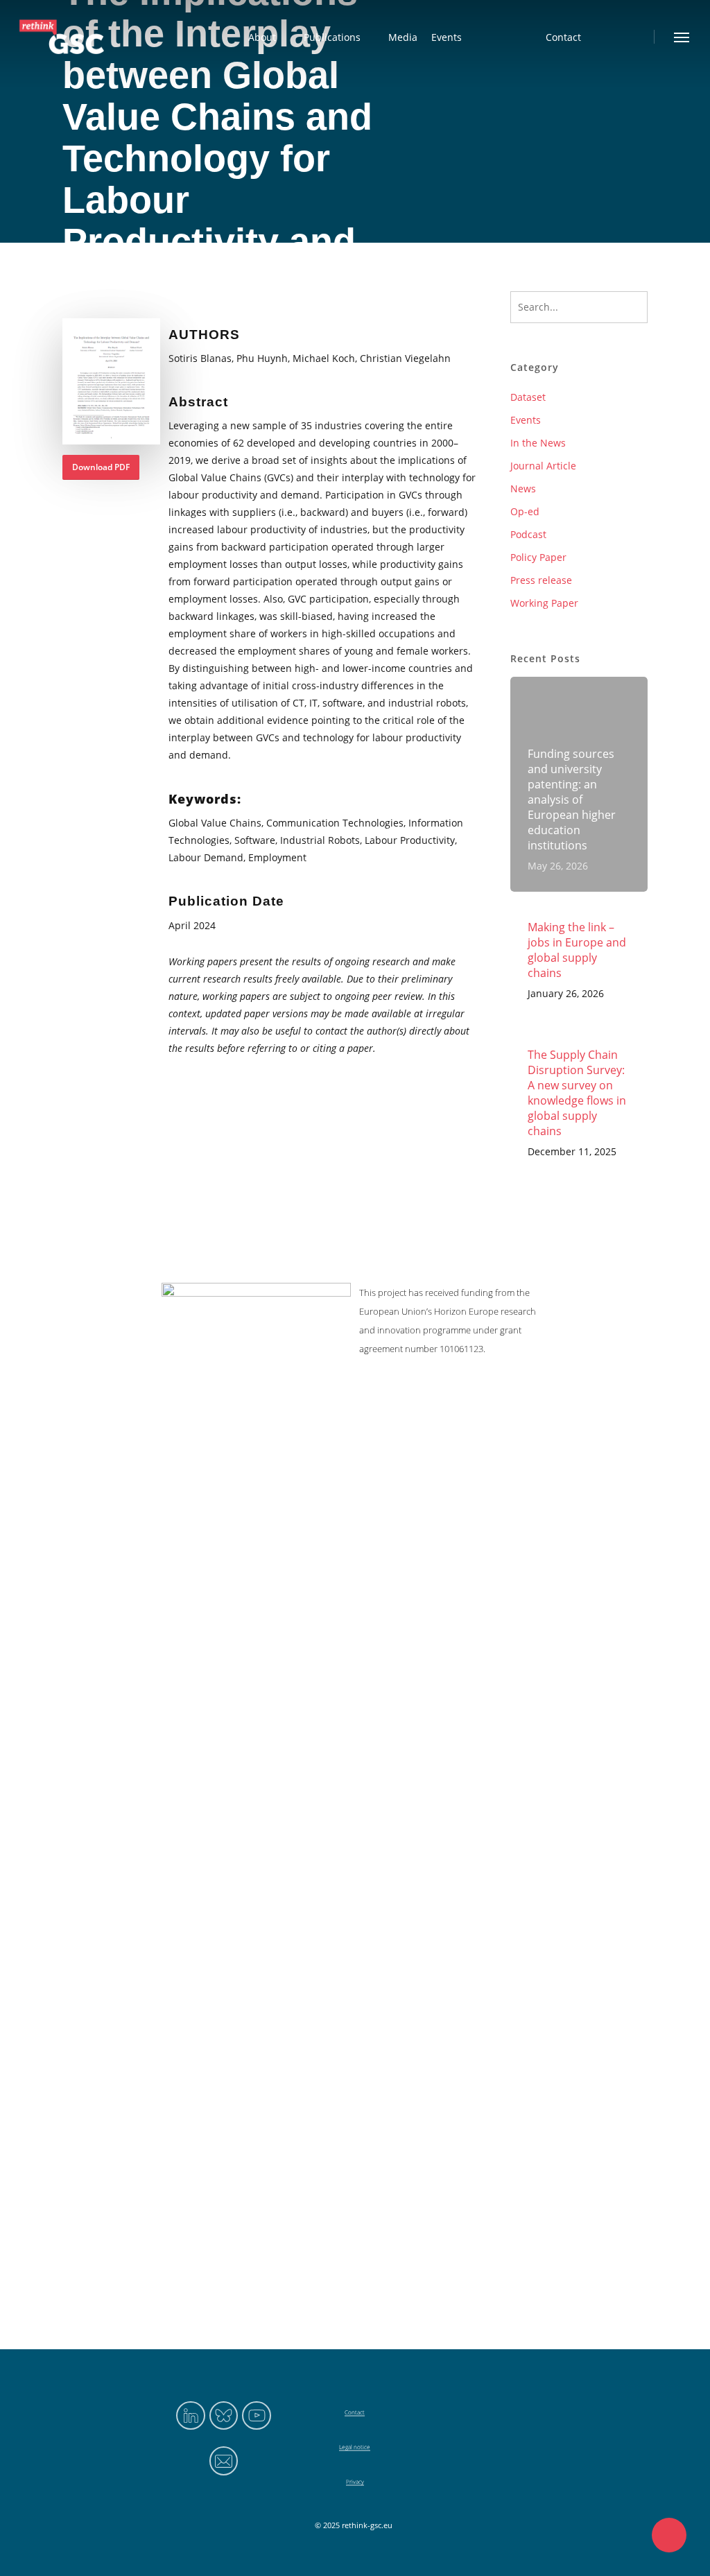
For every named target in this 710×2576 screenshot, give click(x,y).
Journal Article (543, 466)
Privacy (355, 2481)
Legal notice (355, 2447)
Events (526, 420)
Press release (541, 580)
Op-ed (525, 511)
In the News (538, 443)
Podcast (528, 534)
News (523, 489)
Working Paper (544, 603)
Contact (355, 2412)
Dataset (528, 397)
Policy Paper (538, 557)
